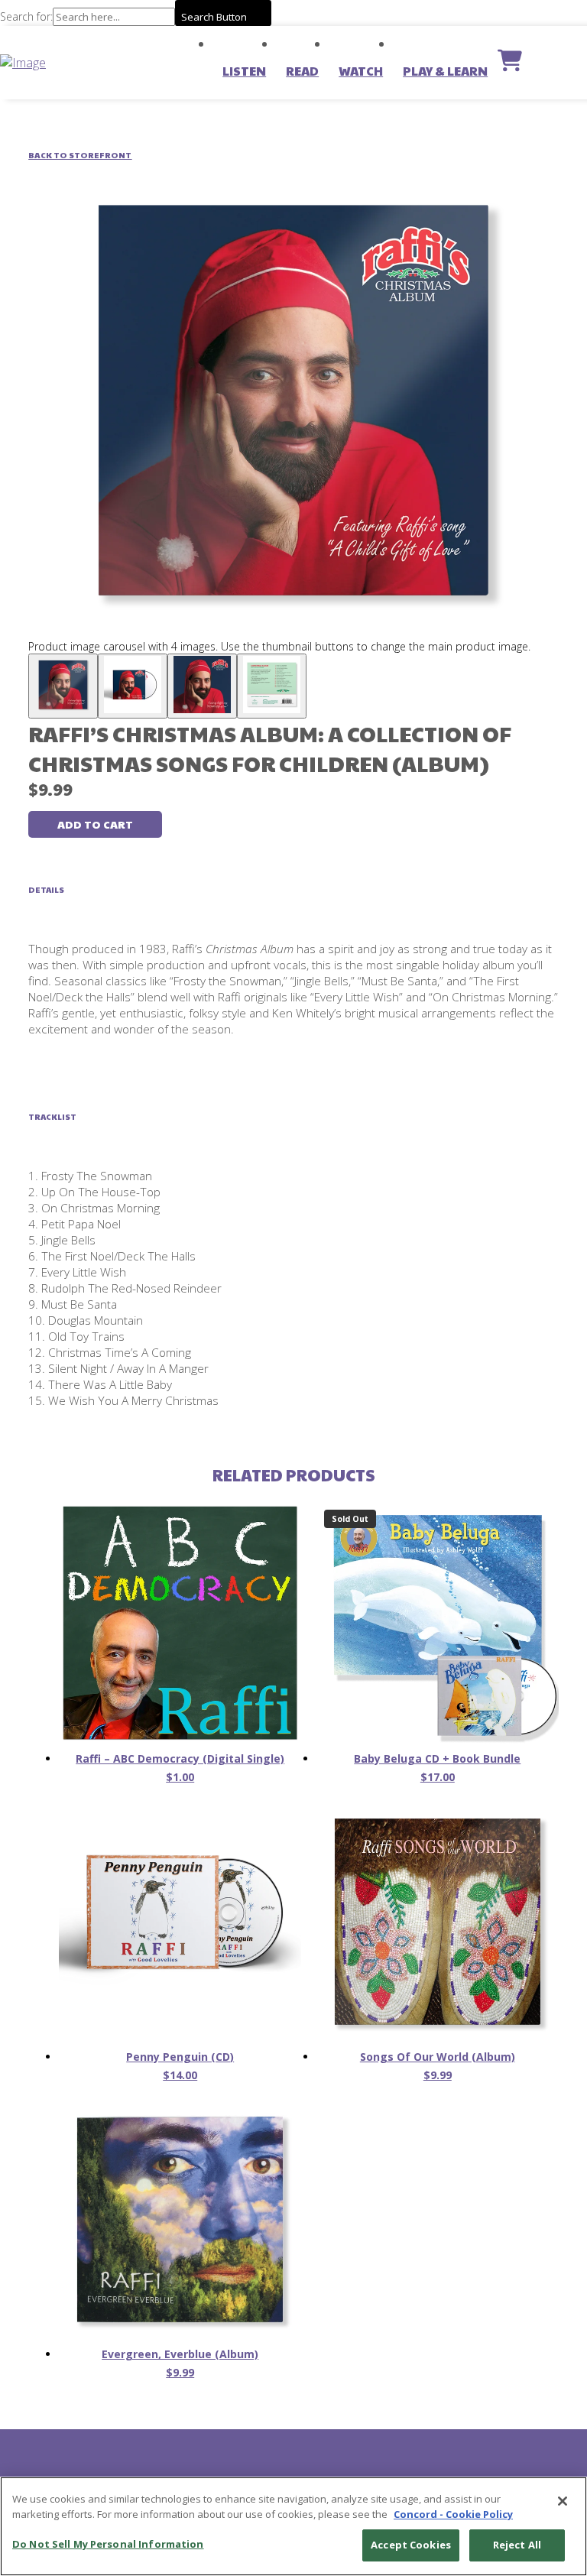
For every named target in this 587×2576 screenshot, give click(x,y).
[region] (293, 2526)
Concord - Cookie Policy (453, 2514)
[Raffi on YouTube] (339, 2469)
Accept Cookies (411, 2545)
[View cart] (510, 63)
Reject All (517, 2545)
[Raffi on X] (278, 2469)
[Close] (563, 2501)
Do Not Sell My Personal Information (108, 2544)
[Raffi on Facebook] (309, 2469)
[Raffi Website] (248, 2469)
